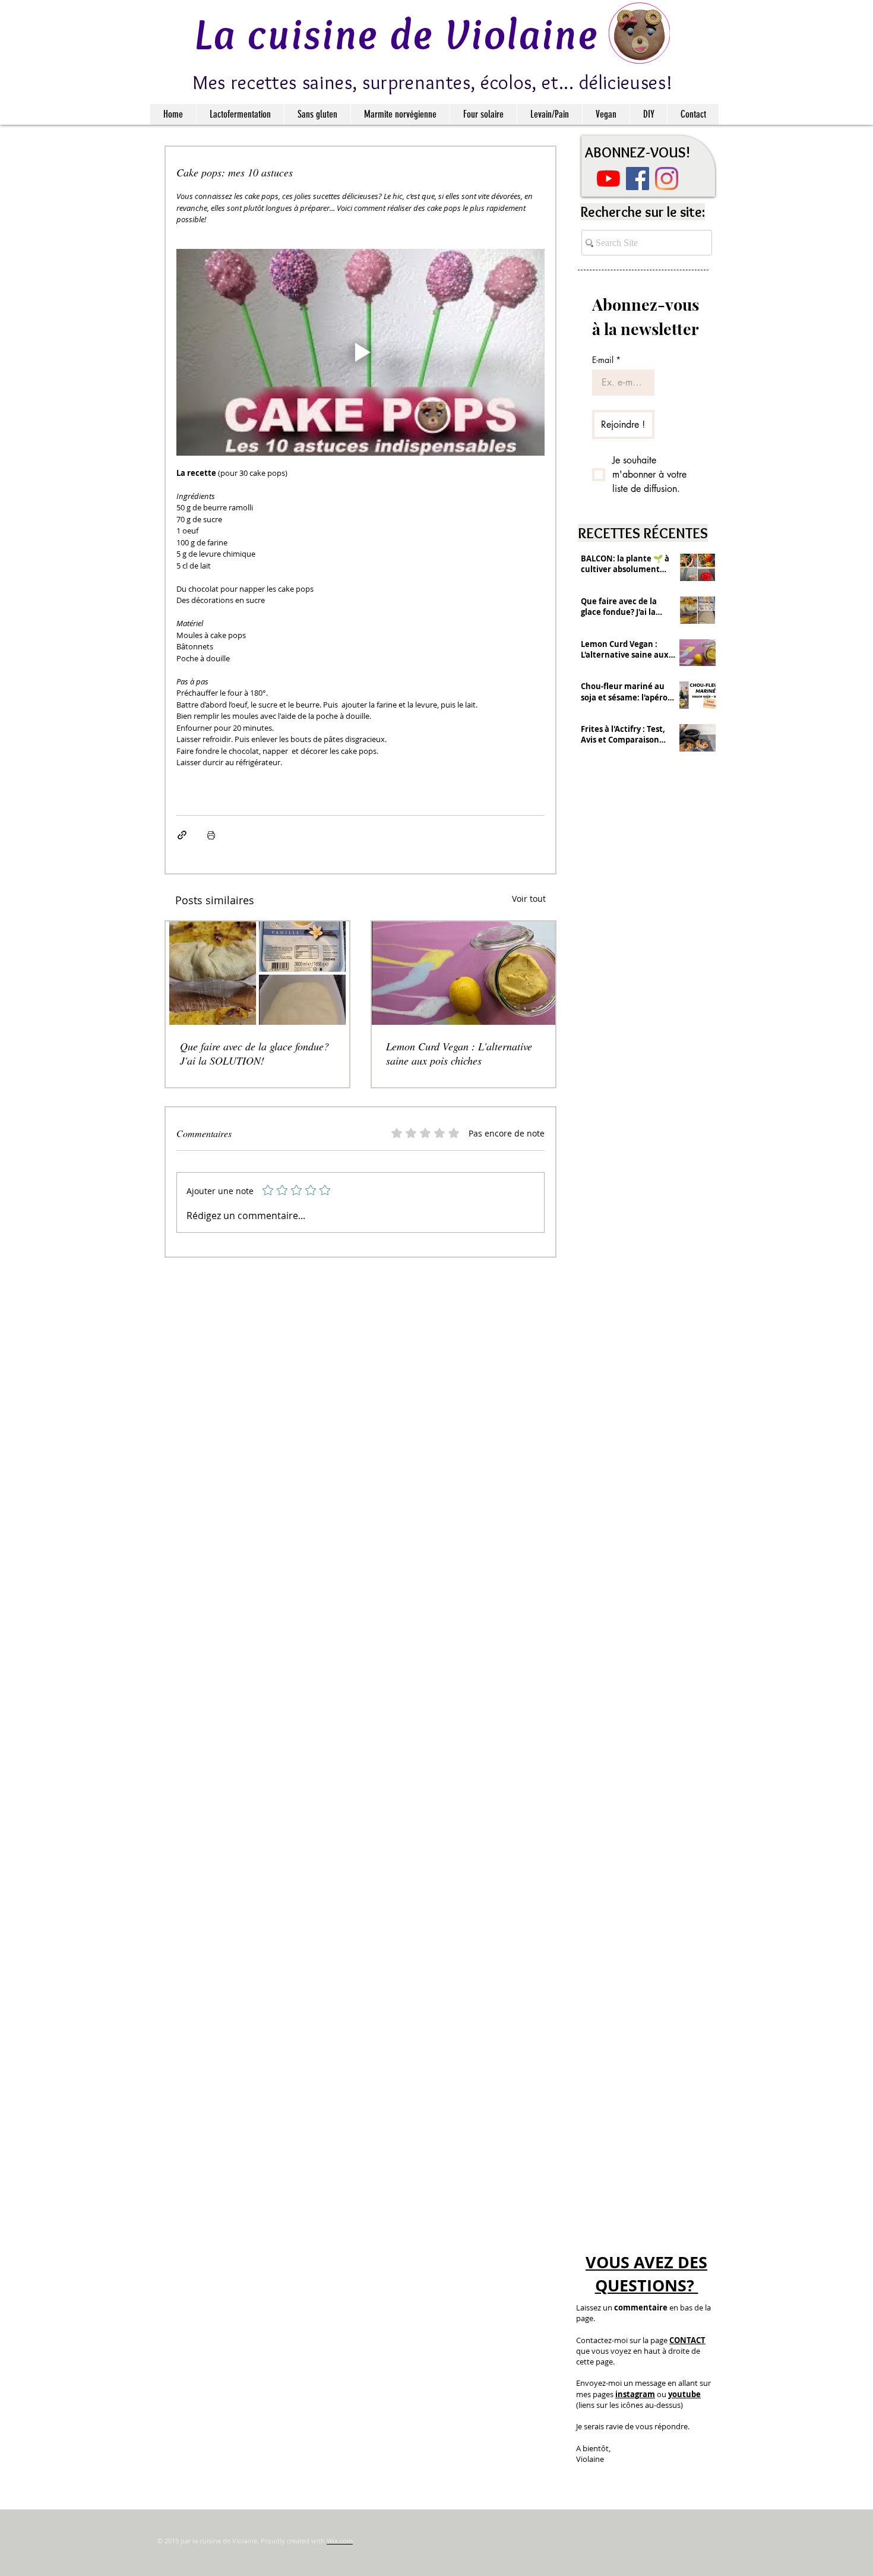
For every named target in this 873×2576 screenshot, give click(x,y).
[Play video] (360, 353)
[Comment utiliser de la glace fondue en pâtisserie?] (257, 973)
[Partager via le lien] (182, 835)
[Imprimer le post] (211, 835)
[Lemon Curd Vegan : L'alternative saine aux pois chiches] (464, 973)
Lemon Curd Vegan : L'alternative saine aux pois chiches (459, 1053)
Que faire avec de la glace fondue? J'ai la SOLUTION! (254, 1053)
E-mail (606, 360)
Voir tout (529, 899)
